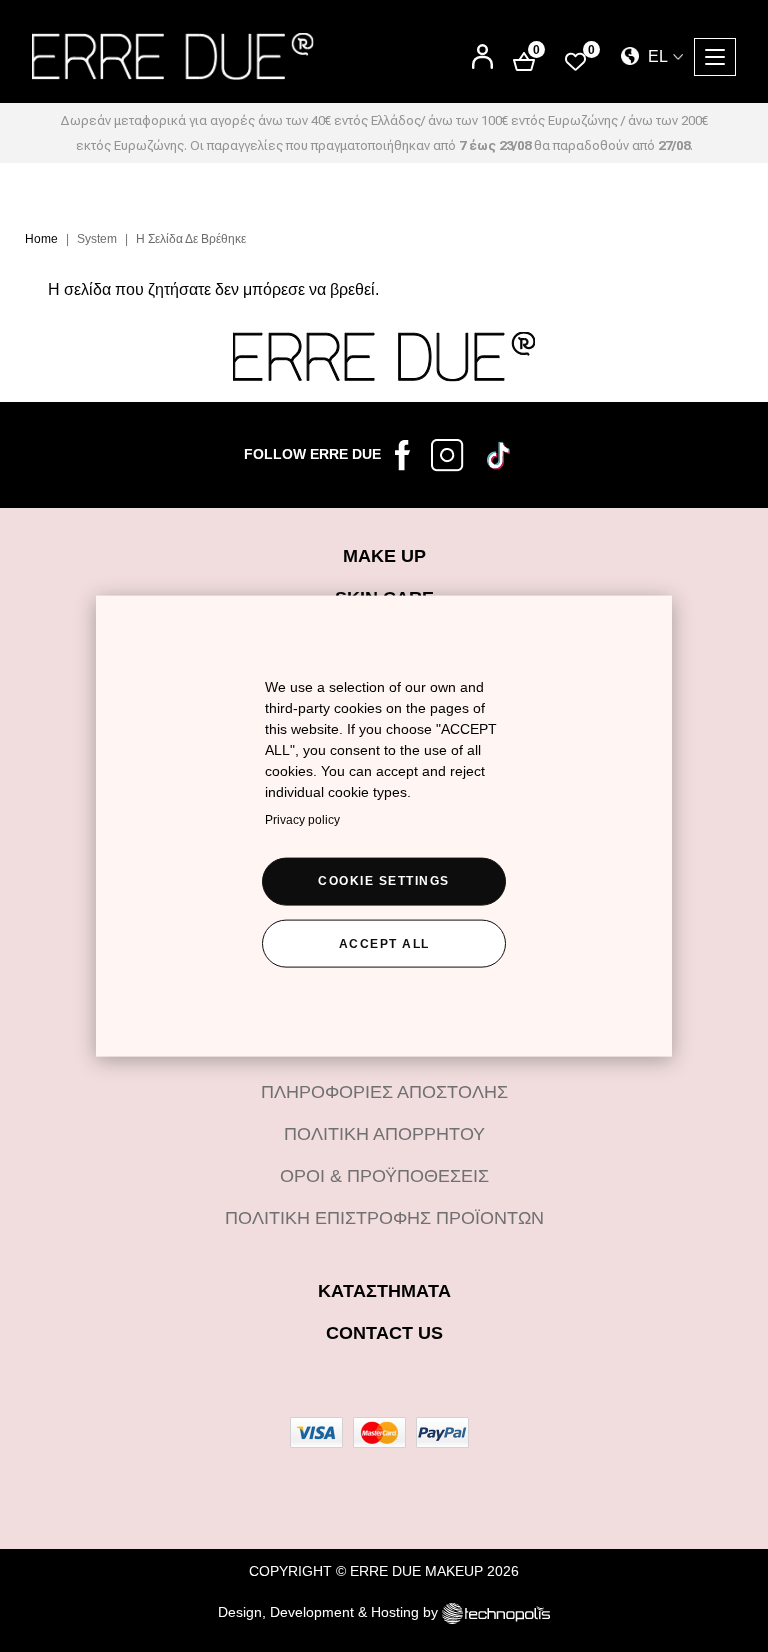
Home (41, 239)
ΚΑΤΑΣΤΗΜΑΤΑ (384, 1291)
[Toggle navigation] (715, 57)
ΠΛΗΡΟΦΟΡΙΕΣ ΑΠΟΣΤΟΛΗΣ (384, 1092)
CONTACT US (384, 1333)
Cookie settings (384, 880)
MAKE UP (384, 556)
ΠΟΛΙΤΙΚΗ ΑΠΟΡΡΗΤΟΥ (384, 1134)
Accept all (384, 943)
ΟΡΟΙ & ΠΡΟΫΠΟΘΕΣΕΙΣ (384, 1176)
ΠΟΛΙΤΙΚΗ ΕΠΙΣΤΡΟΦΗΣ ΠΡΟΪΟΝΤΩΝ (384, 1218)
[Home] (173, 56)
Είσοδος (482, 48)
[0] (575, 60)
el (656, 56)
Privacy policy (302, 819)
